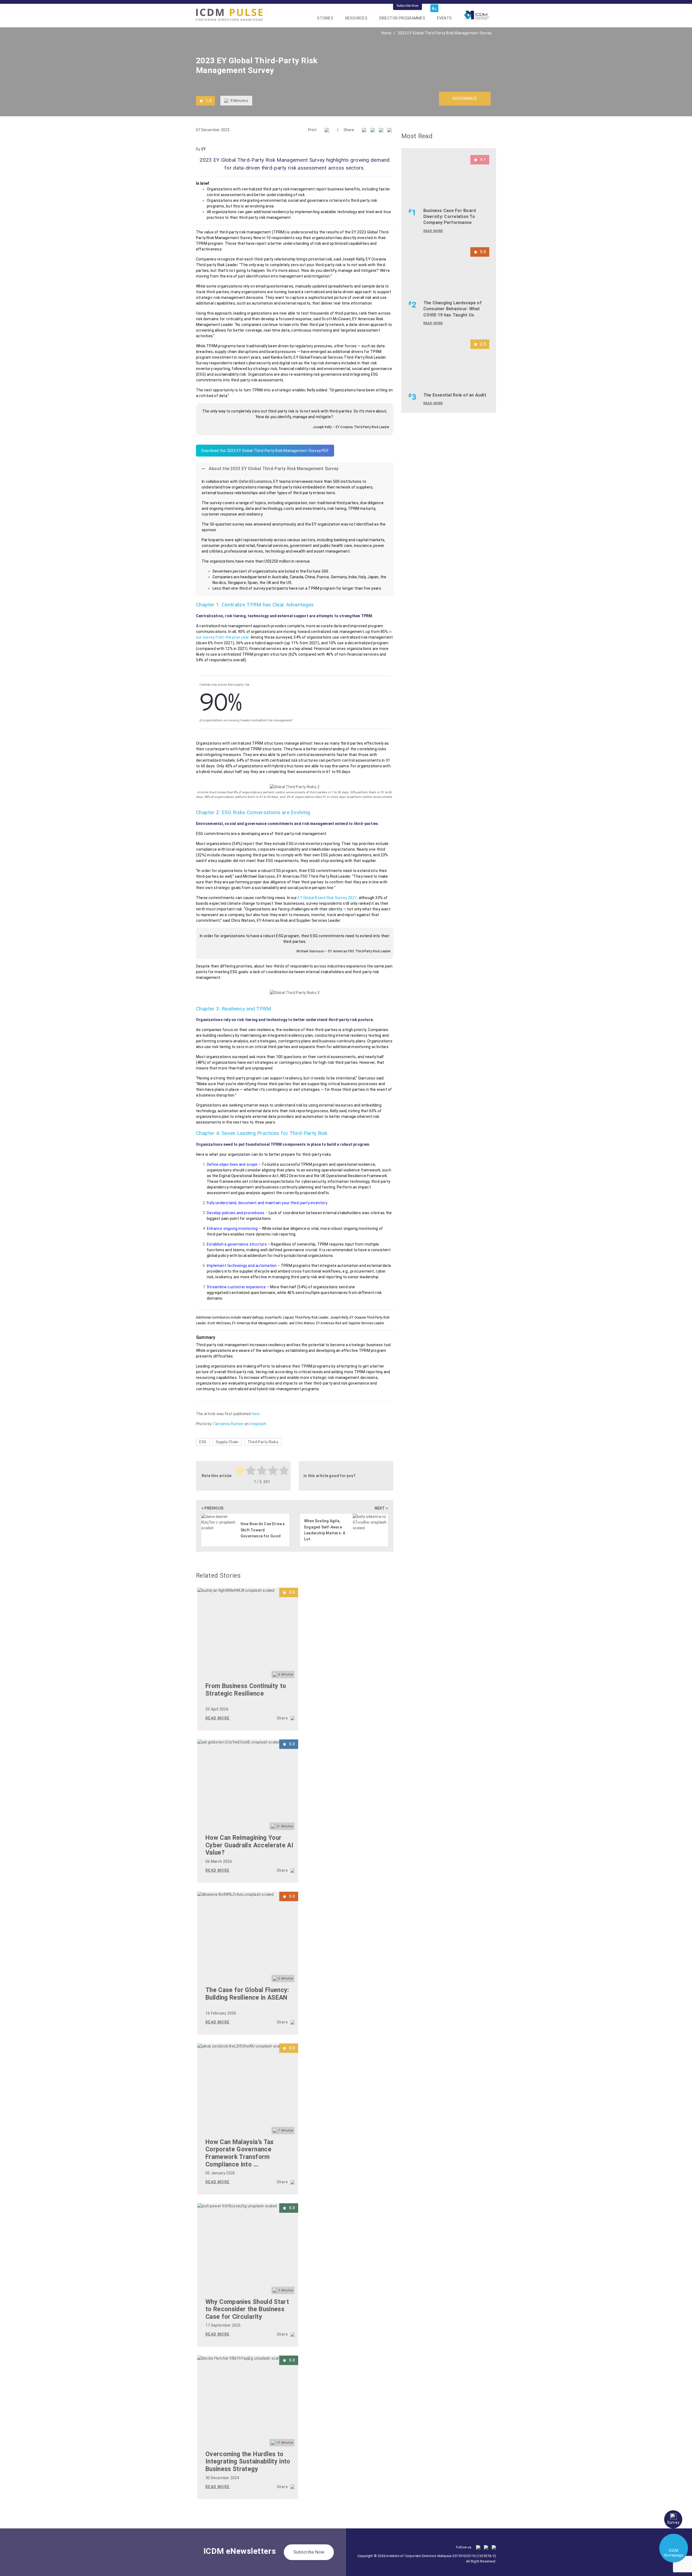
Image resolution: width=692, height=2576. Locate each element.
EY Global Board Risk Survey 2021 (327, 898)
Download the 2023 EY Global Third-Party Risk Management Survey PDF (265, 451)
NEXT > (381, 1508)
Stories (325, 18)
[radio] (240, 1471)
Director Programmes (402, 18)
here (256, 1414)
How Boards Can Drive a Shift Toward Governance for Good (263, 1530)
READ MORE (218, 1718)
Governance (465, 98)
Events (444, 18)
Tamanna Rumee (228, 1424)
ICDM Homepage (674, 2553)
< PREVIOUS (212, 1508)
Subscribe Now (407, 6)
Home (386, 33)
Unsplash (258, 1424)
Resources (356, 18)
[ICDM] (229, 15)
